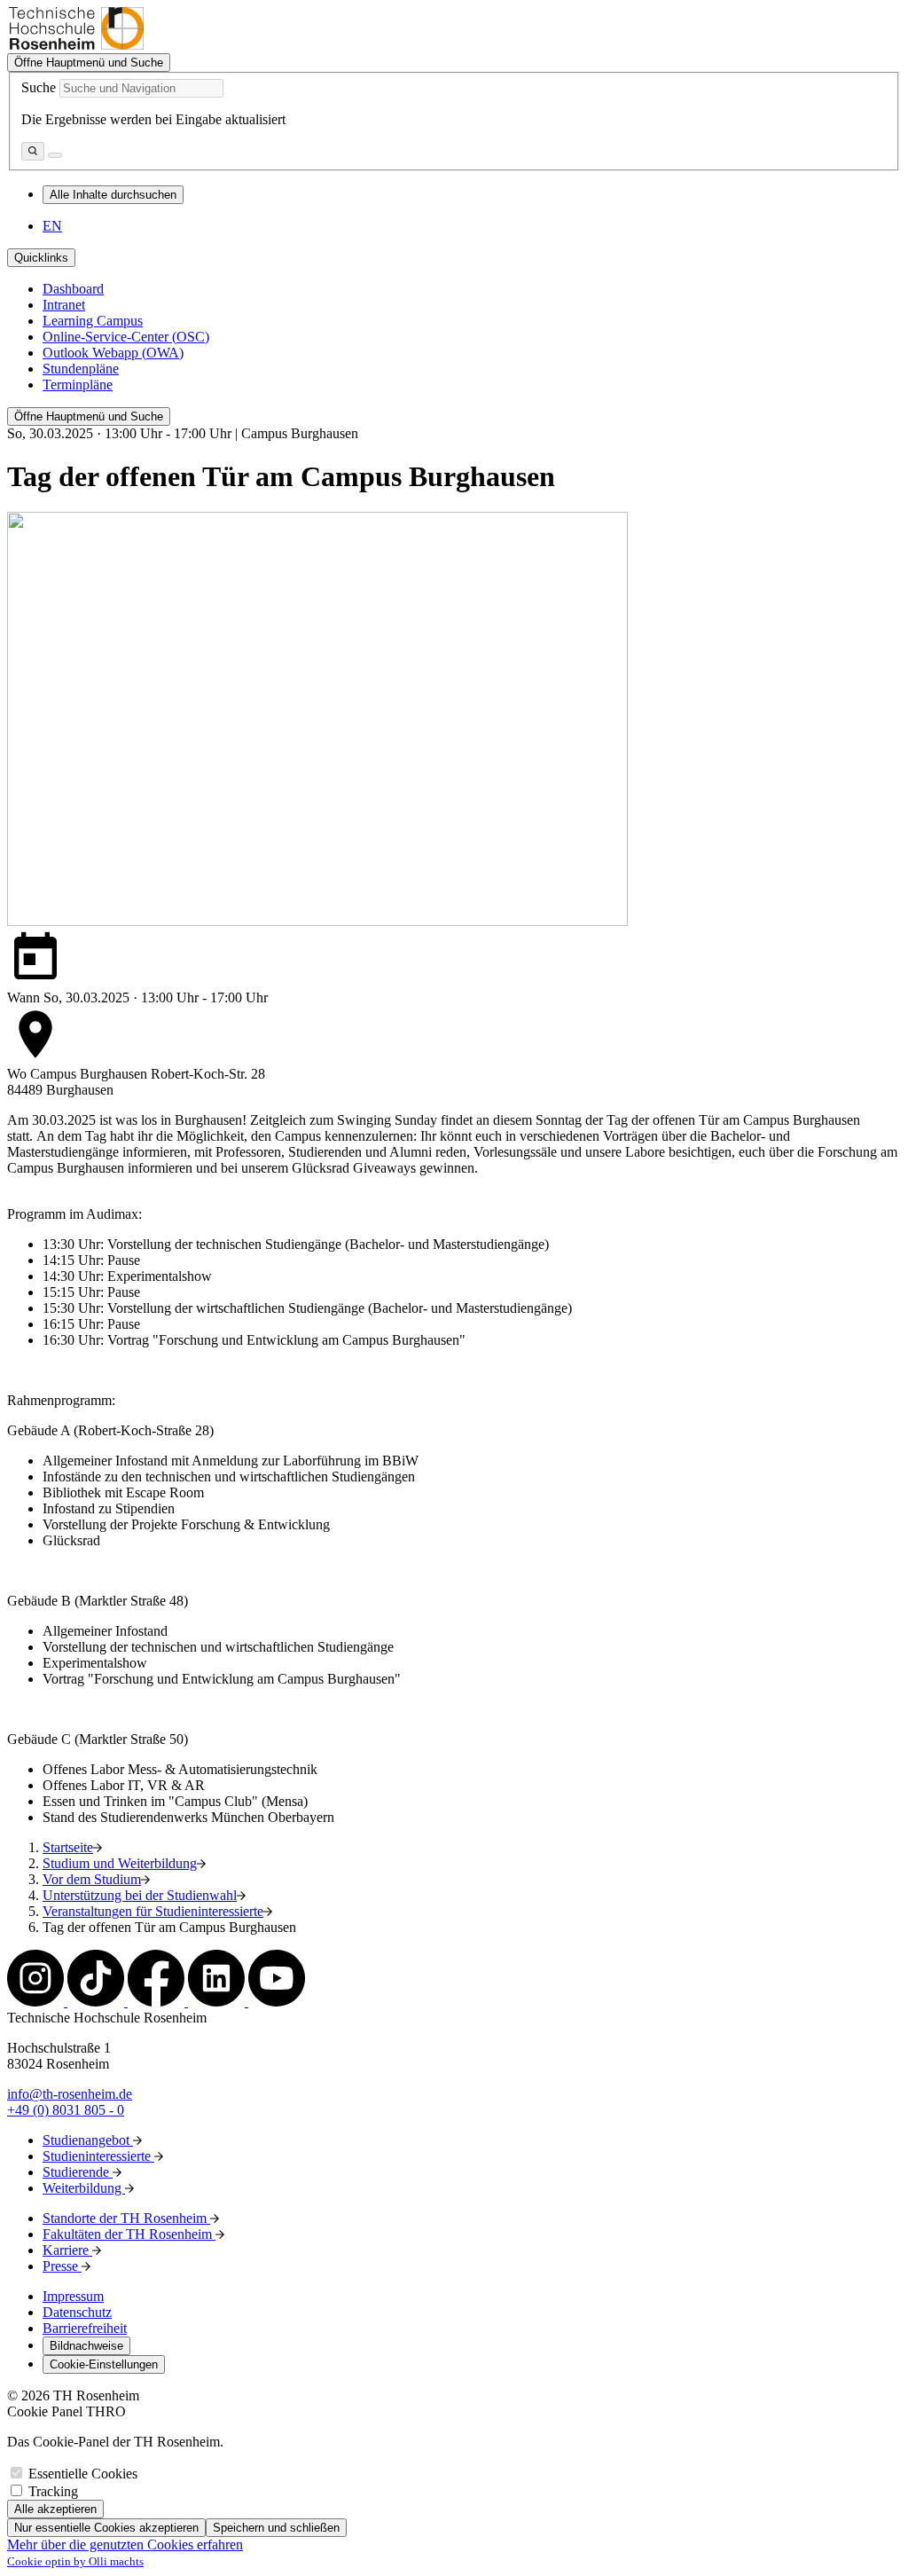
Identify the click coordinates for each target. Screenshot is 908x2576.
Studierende (78, 2172)
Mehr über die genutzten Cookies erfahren (125, 2545)
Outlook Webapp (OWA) (113, 353)
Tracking (53, 2491)
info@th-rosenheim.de (70, 2094)
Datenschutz (77, 2312)
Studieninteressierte (98, 2156)
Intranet (64, 305)
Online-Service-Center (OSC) (126, 337)
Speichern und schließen (276, 2528)
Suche (39, 87)
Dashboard (73, 289)
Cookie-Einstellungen (104, 2364)
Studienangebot (88, 2140)
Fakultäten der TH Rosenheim (129, 2234)
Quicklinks (41, 258)
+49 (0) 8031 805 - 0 (66, 2110)
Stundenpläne (81, 369)
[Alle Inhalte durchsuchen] (33, 151)
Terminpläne (78, 385)
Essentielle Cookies (83, 2474)
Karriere (67, 2250)
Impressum (73, 2296)
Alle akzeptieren (55, 2509)
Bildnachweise (86, 2346)
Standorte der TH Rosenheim (126, 2218)
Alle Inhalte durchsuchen (113, 195)
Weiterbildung (84, 2188)
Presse (62, 2266)
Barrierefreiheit (85, 2328)
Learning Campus (93, 321)
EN (52, 226)
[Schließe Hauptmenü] (55, 155)
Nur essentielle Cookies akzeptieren (106, 2528)
